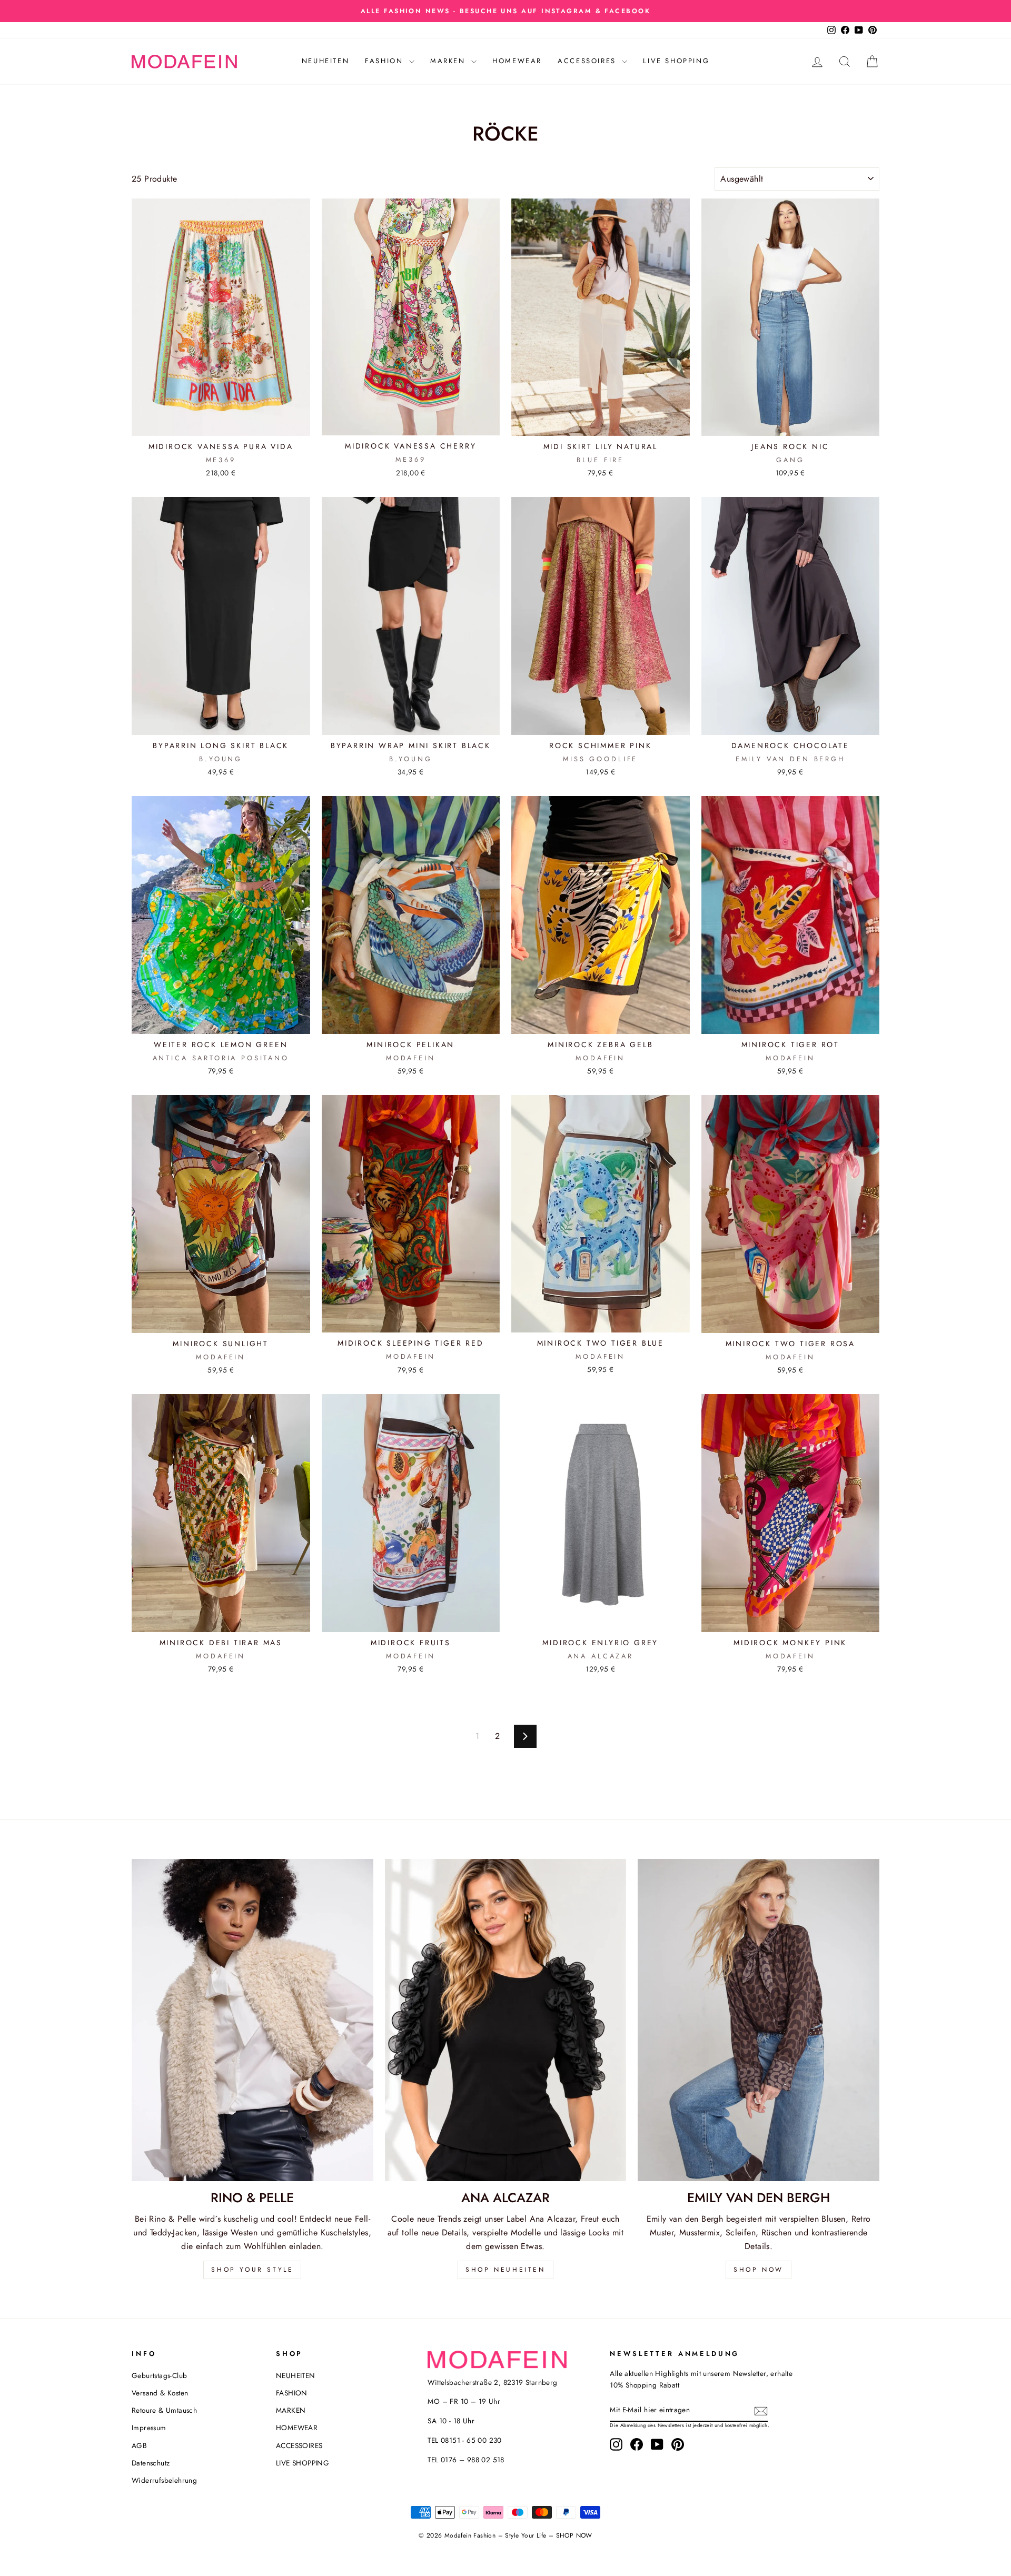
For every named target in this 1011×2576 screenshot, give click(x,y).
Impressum (149, 2428)
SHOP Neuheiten (505, 2270)
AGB (139, 2445)
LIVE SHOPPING (676, 61)
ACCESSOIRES (588, 61)
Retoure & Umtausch (164, 2410)
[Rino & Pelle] (252, 2020)
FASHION (386, 61)
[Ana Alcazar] (506, 2020)
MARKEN (449, 61)
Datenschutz (151, 2463)
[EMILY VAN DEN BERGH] (759, 2020)
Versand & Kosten (160, 2393)
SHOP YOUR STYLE (252, 2270)
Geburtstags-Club (159, 2375)
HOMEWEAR (517, 61)
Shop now (759, 2270)
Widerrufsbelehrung (164, 2480)
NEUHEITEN (325, 61)
